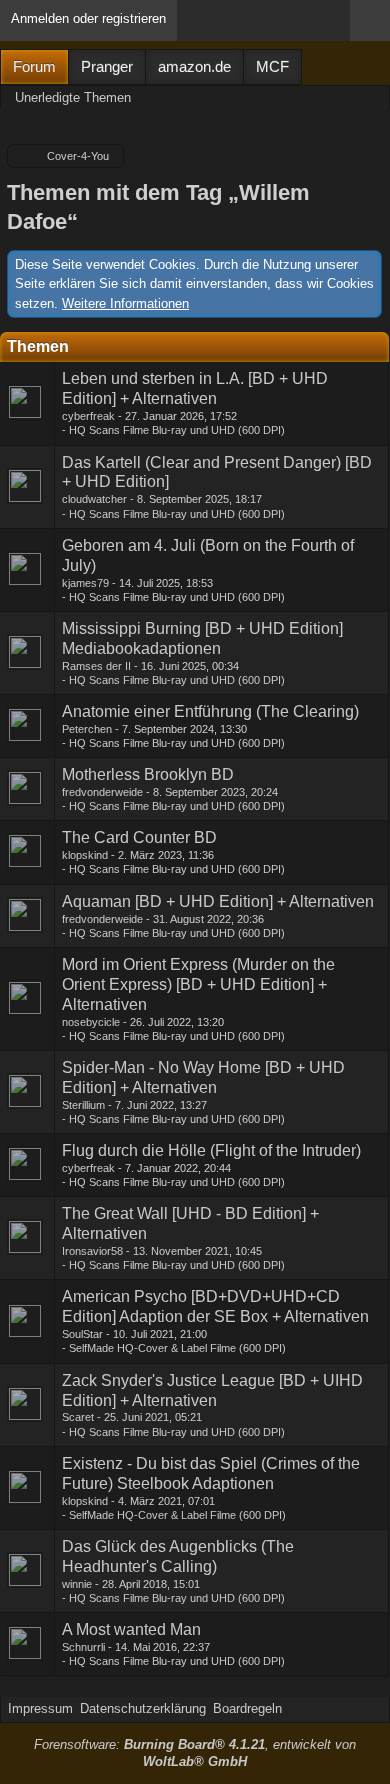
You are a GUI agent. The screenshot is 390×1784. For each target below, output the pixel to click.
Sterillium (83, 1105)
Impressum (40, 1708)
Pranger (107, 66)
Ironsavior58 (92, 1251)
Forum (34, 66)
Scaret (78, 1417)
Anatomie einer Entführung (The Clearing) (210, 711)
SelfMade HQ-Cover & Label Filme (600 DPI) (177, 1348)
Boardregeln (247, 1708)
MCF (272, 66)
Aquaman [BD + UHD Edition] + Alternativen (218, 901)
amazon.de (194, 66)
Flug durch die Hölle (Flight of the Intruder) (211, 1150)
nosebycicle (91, 1022)
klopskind (85, 855)
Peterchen (87, 729)
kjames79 (85, 583)
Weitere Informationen (125, 303)
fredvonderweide (102, 792)
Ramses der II (96, 666)
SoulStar (82, 1334)
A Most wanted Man (131, 1629)
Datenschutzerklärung (143, 1708)
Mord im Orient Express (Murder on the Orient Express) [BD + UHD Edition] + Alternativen (198, 984)
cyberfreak (88, 416)
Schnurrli (83, 1647)
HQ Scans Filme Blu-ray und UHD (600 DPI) (177, 430)
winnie (77, 1584)
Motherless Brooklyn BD (148, 774)
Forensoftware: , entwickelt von (195, 1753)
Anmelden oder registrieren (88, 18)
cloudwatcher (94, 499)
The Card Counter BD (139, 837)
